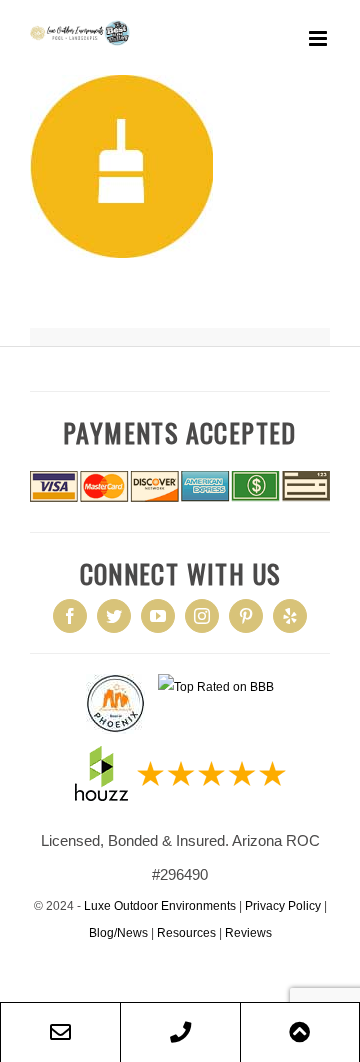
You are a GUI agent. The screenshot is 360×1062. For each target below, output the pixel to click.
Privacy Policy (283, 906)
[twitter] (114, 616)
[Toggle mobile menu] (319, 38)
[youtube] (158, 616)
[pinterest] (246, 616)
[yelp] (290, 616)
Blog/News (118, 933)
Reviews (248, 933)
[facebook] (70, 616)
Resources (186, 933)
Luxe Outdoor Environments (160, 906)
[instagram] (202, 616)
